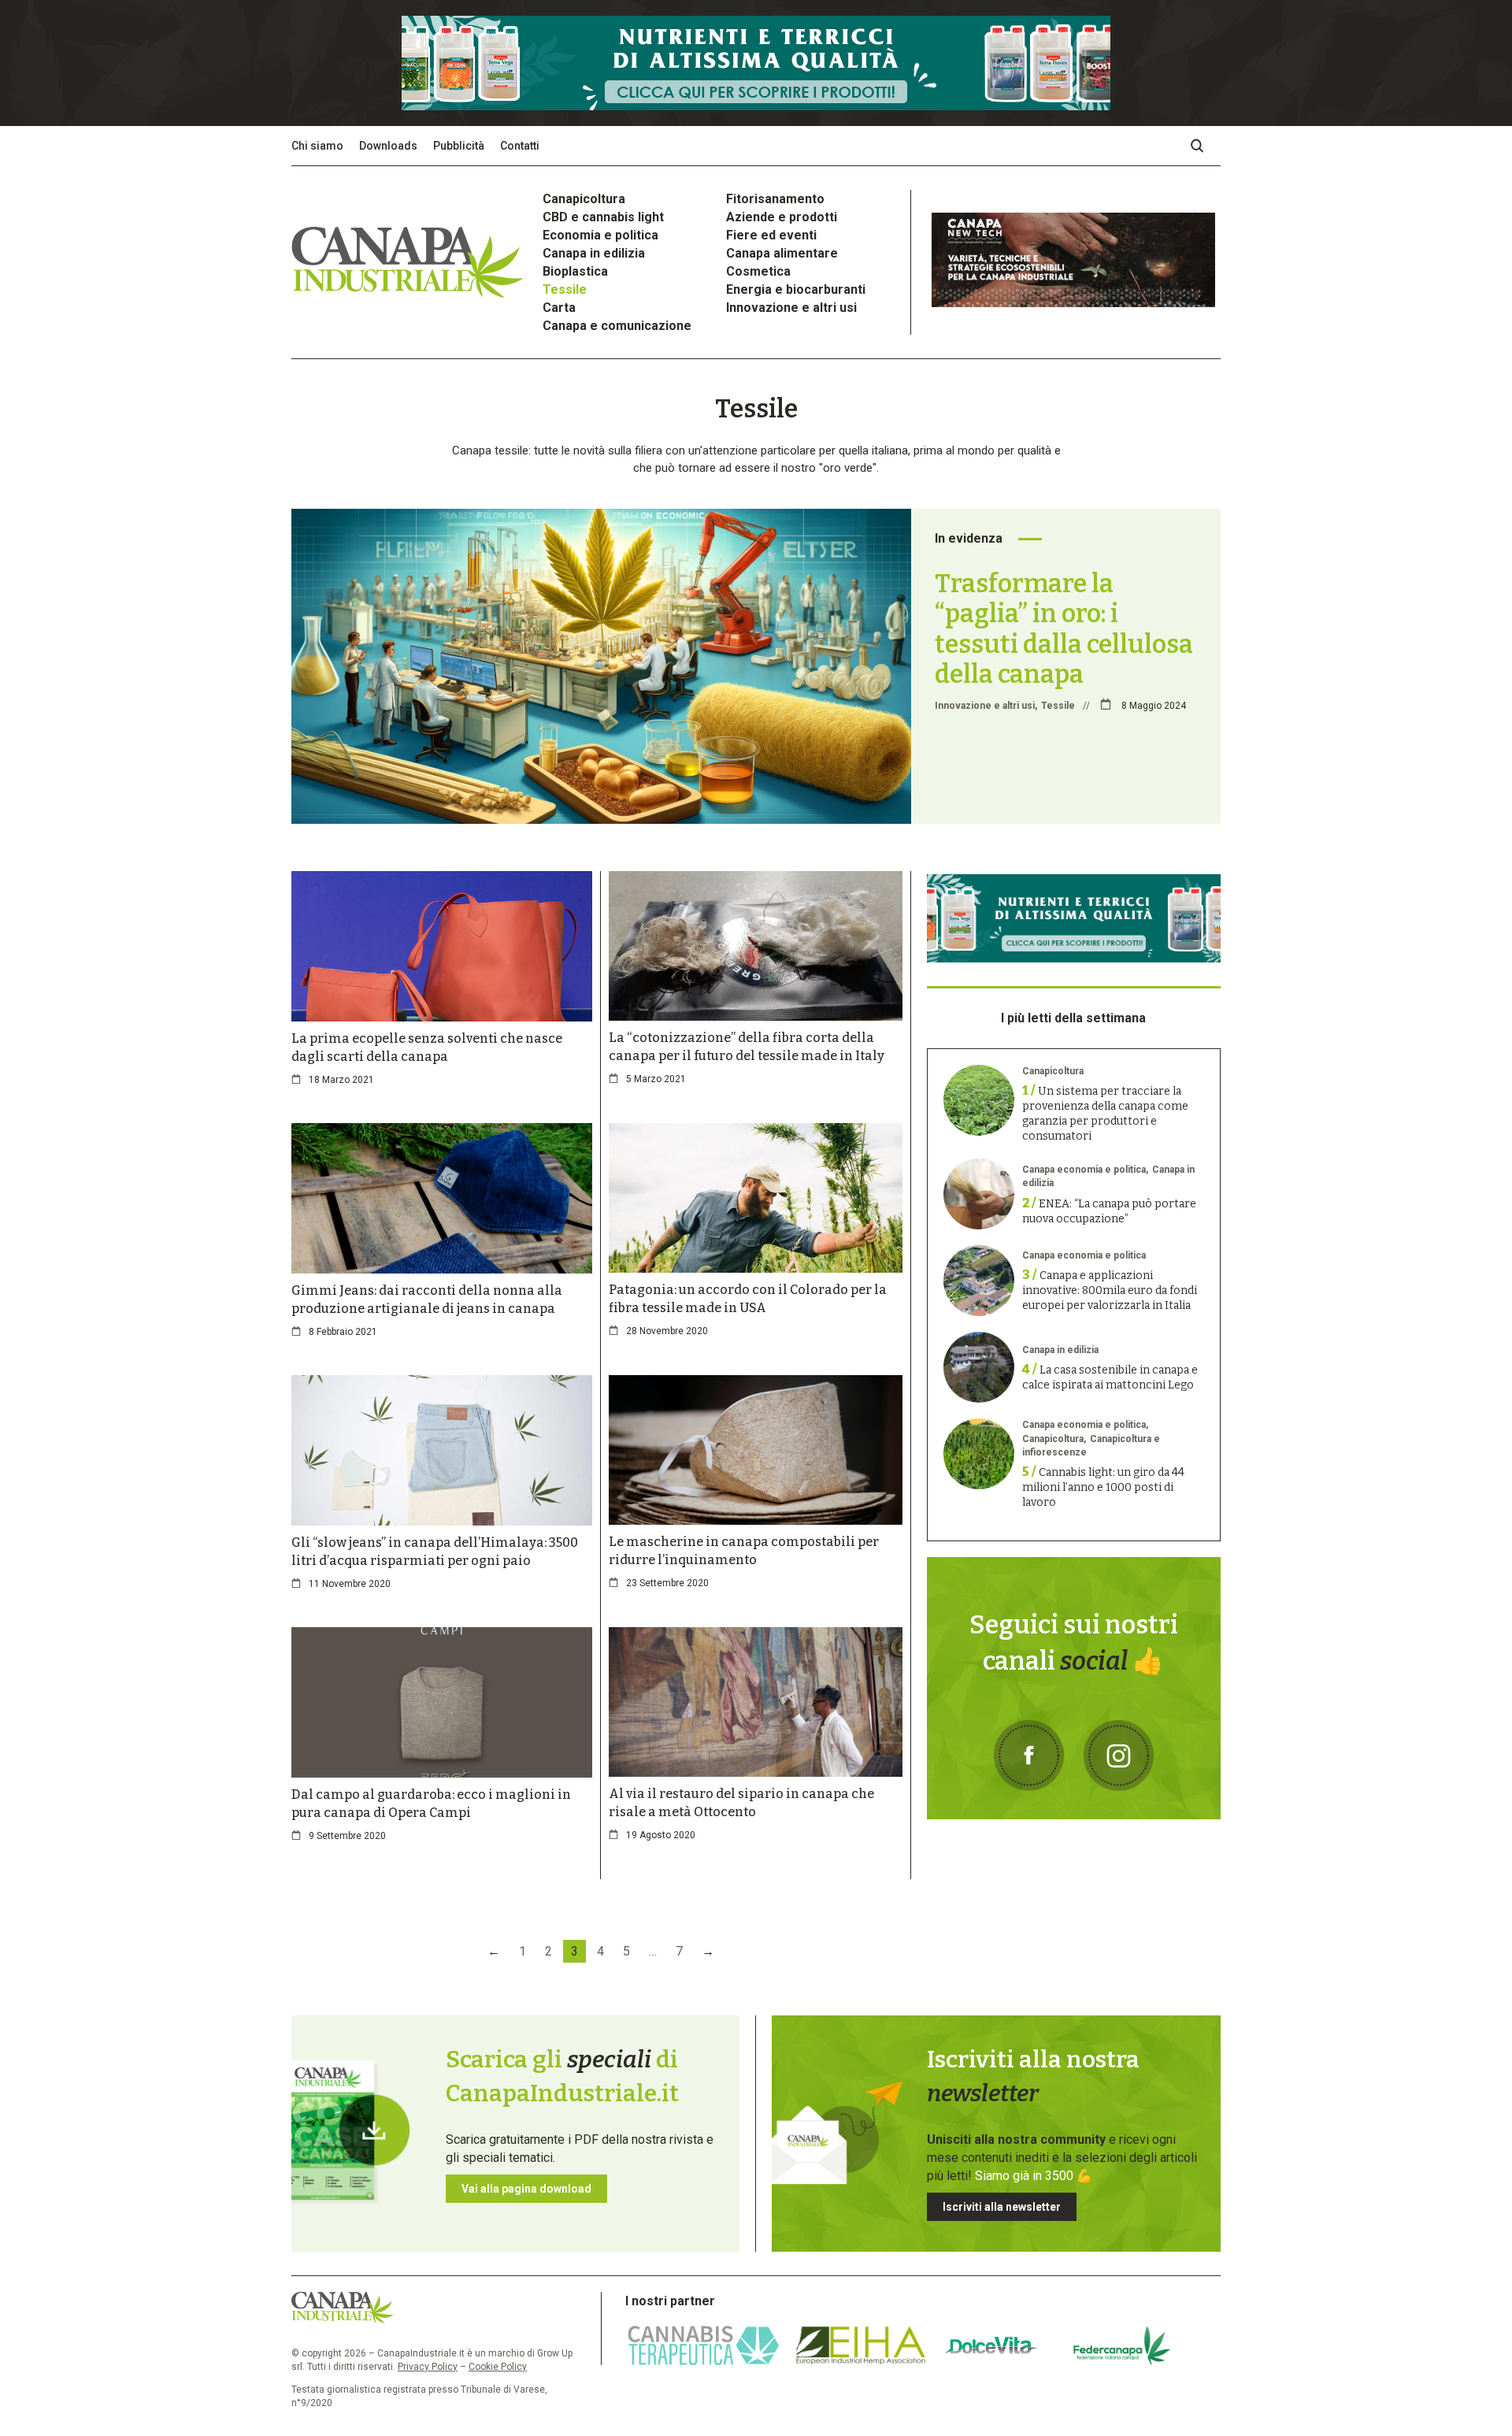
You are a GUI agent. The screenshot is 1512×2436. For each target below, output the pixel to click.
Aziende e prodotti (782, 217)
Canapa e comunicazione (617, 326)
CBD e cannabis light (603, 217)
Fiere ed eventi (771, 235)
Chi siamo (317, 146)
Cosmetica (758, 271)
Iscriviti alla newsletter (1002, 2207)
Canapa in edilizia (594, 253)
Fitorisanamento (775, 199)
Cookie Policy (498, 2367)
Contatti (520, 146)
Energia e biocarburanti (796, 289)
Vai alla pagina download (526, 2189)
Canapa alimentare (782, 253)
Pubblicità (459, 146)
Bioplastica (575, 271)
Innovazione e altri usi (791, 308)
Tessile (565, 289)
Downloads (388, 146)
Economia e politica (600, 235)
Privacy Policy (428, 2367)
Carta (559, 308)
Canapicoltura (584, 199)
